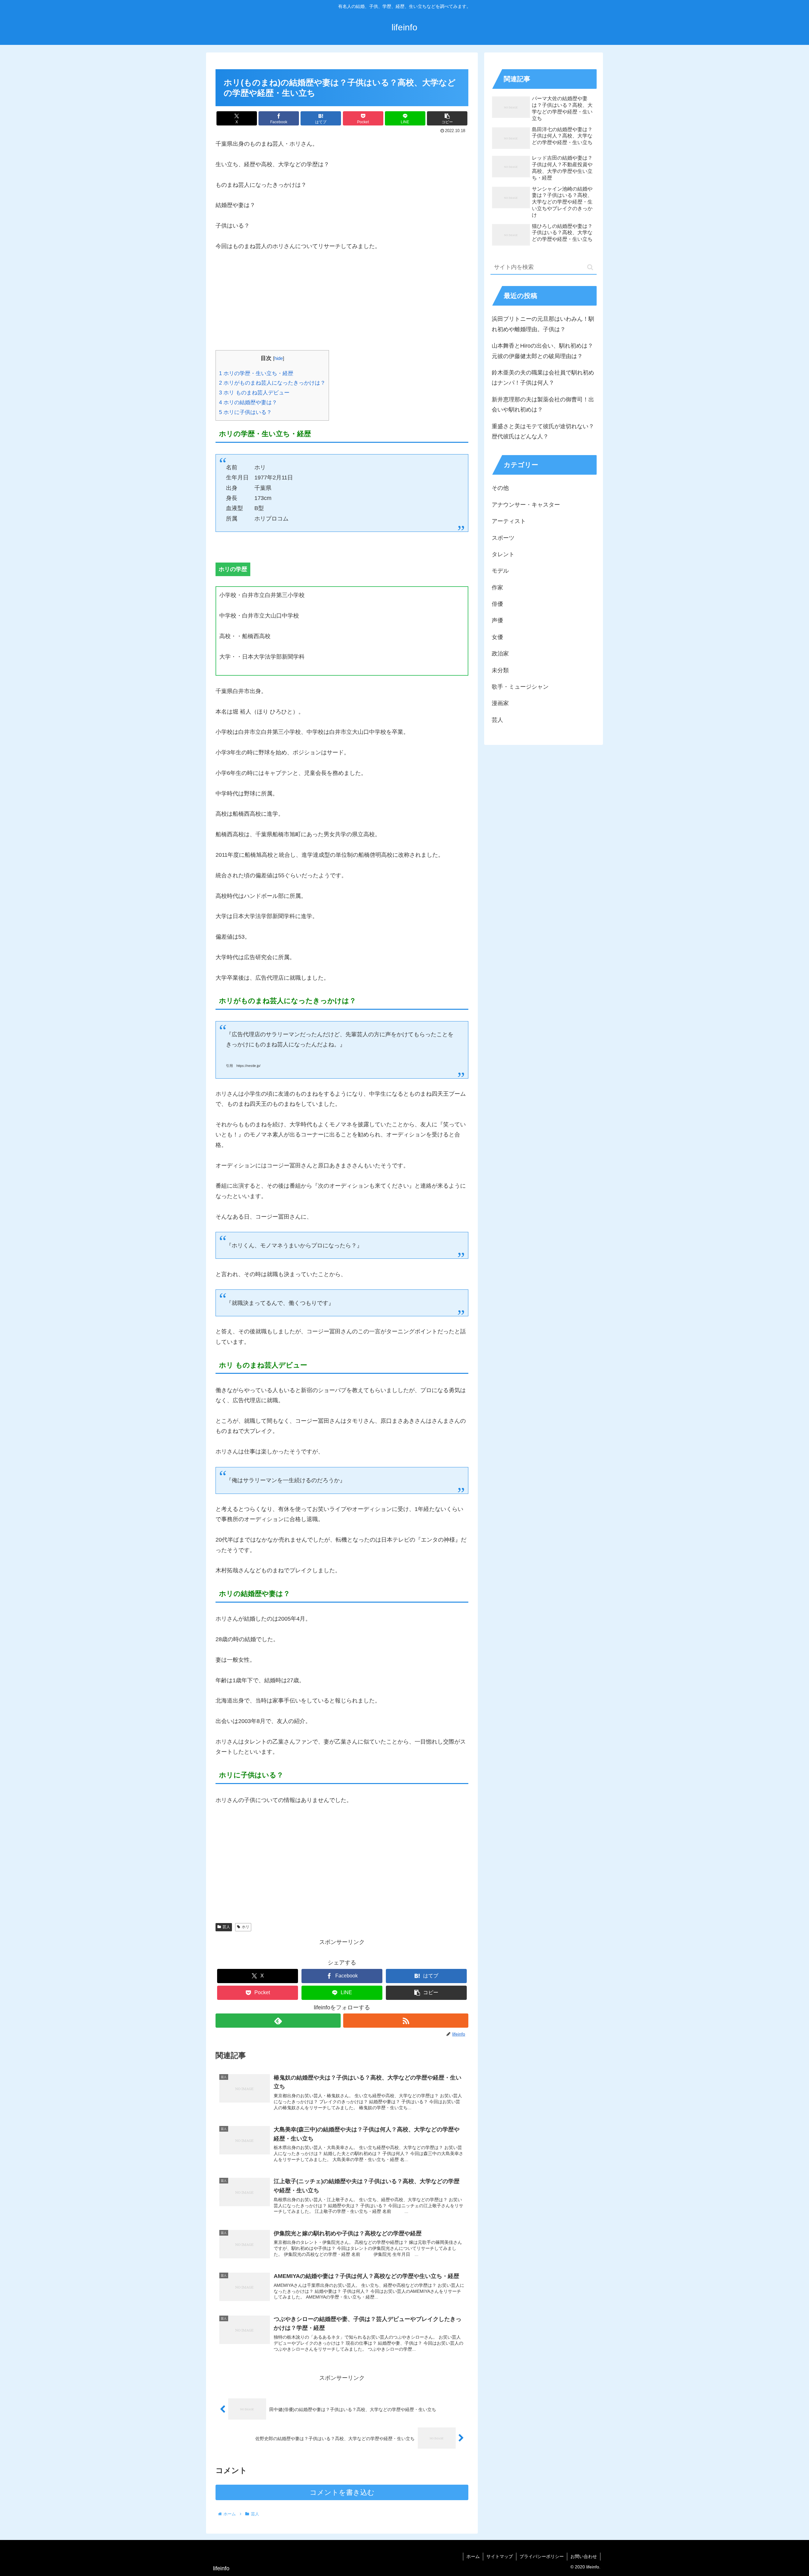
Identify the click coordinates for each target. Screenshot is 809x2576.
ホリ (246, 1927)
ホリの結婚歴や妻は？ (248, 402)
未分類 (500, 670)
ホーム (473, 2556)
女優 (497, 637)
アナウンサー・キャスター (526, 505)
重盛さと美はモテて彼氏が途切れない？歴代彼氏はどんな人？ (543, 431)
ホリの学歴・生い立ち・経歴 (256, 373)
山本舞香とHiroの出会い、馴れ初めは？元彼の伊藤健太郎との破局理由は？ (542, 351)
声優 (497, 620)
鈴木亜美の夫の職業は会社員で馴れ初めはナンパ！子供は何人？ (543, 378)
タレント (503, 554)
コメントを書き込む (342, 2492)
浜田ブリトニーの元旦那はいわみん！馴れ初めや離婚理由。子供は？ (543, 324)
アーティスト (509, 521)
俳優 (497, 604)
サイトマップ (500, 2556)
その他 (500, 488)
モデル (500, 571)
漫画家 (500, 703)
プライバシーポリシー (542, 2556)
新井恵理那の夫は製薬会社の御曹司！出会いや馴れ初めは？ (543, 405)
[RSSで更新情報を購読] (406, 2021)
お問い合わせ (584, 2556)
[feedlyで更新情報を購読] (278, 2021)
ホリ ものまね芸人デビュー (254, 393)
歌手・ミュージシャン (520, 687)
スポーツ (503, 538)
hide (279, 358)
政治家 (500, 654)
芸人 (226, 1927)
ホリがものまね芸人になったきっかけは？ (272, 383)
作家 (497, 588)
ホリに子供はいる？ (245, 412)
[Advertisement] (342, 306)
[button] (447, 118)
